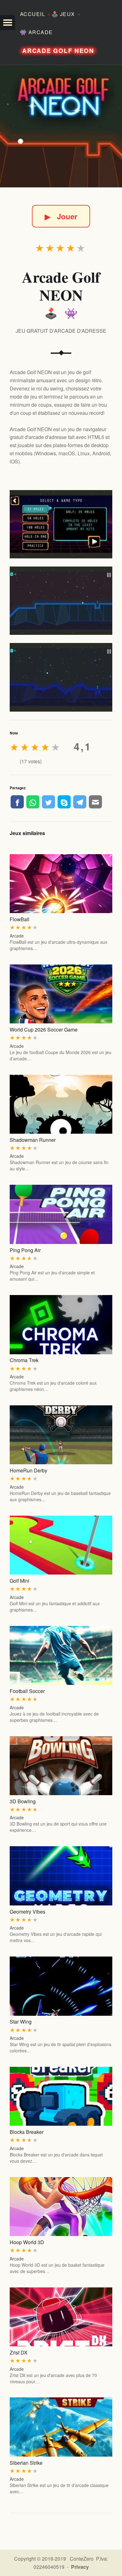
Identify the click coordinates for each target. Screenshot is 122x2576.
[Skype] (64, 802)
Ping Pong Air (25, 1250)
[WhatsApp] (33, 802)
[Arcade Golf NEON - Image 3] (61, 677)
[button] (8, 23)
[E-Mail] (95, 802)
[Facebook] (17, 802)
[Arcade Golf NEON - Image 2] (61, 601)
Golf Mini (20, 1581)
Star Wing (21, 2022)
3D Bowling (23, 1801)
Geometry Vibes (28, 1912)
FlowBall (20, 919)
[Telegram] (80, 802)
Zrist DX (19, 2352)
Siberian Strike (26, 2463)
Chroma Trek (24, 1360)
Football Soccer (27, 1691)
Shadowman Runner (33, 1140)
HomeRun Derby (28, 1470)
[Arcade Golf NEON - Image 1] (61, 524)
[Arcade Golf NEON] (61, 126)
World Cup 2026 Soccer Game (44, 1029)
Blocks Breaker (27, 2132)
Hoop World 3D (27, 2242)
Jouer (61, 216)
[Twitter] (48, 802)
